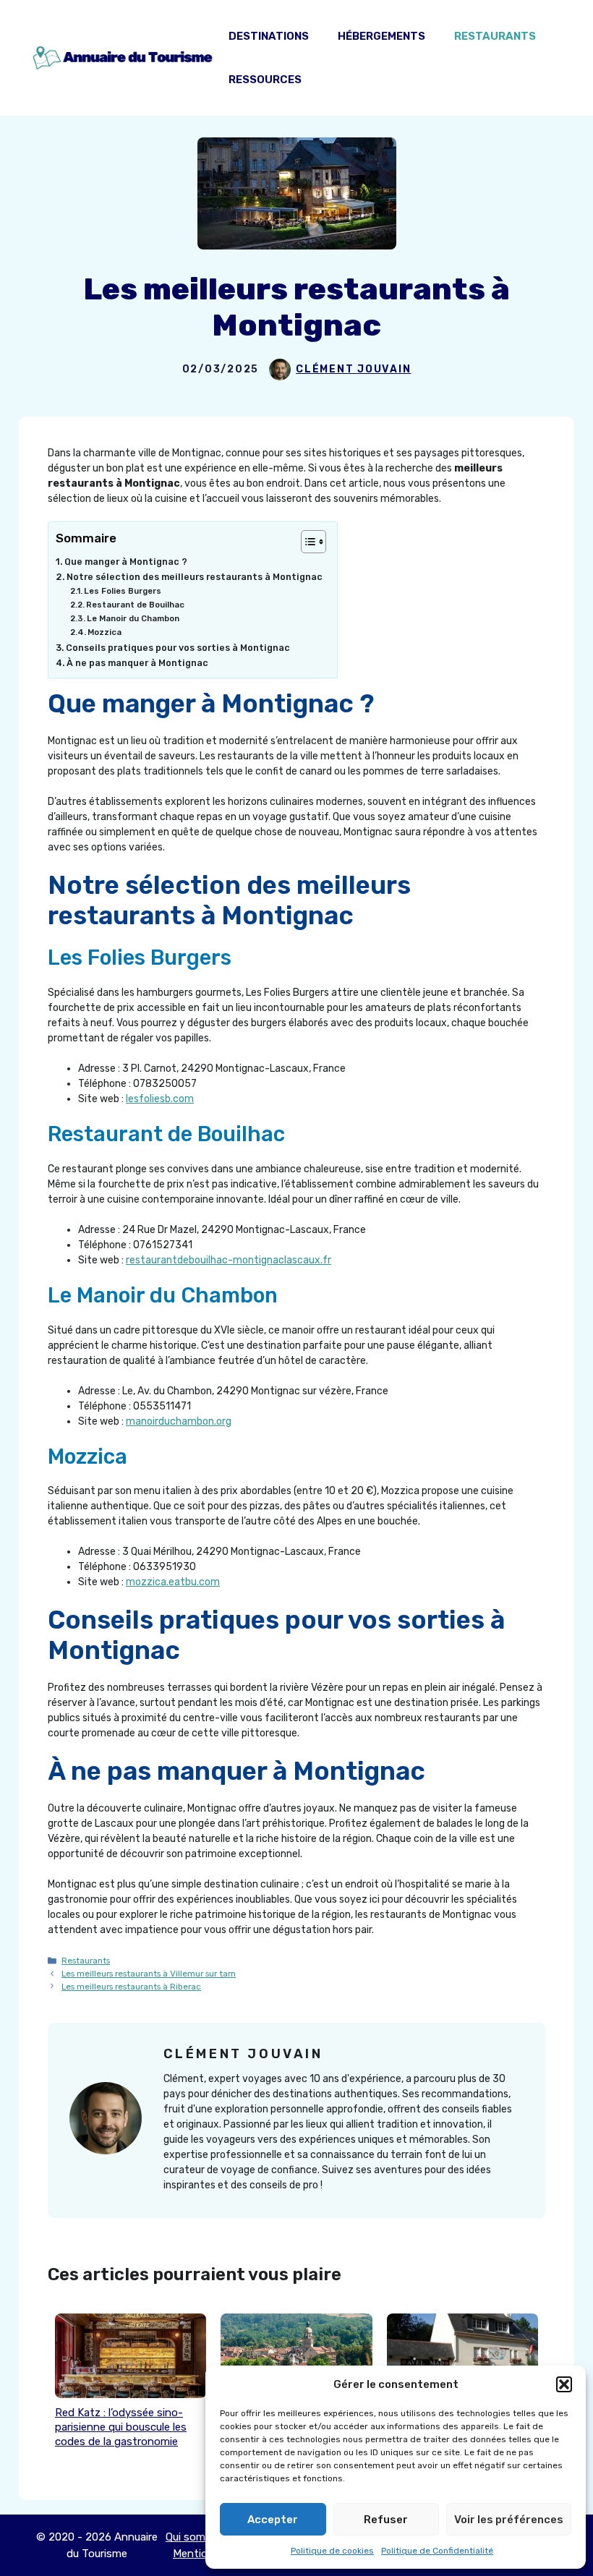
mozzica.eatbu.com (173, 1582)
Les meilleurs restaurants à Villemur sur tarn (149, 1974)
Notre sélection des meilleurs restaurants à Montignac (195, 577)
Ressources (265, 80)
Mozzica (104, 632)
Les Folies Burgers (123, 591)
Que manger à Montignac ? (126, 562)
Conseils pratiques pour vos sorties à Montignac (178, 648)
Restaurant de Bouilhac (135, 605)
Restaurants (495, 36)
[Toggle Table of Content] (306, 542)
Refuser (386, 2520)
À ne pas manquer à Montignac (137, 663)
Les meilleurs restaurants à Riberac (131, 1987)
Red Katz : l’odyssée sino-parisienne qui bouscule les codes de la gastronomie (121, 2427)
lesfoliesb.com (160, 1099)
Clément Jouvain (353, 369)
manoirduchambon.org (179, 1421)
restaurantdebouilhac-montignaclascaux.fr (229, 1260)
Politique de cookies (332, 2551)
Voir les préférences (509, 2520)
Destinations (269, 36)
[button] (564, 2384)
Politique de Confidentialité (437, 2551)
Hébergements (381, 36)
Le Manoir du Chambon (133, 618)
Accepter (273, 2520)
